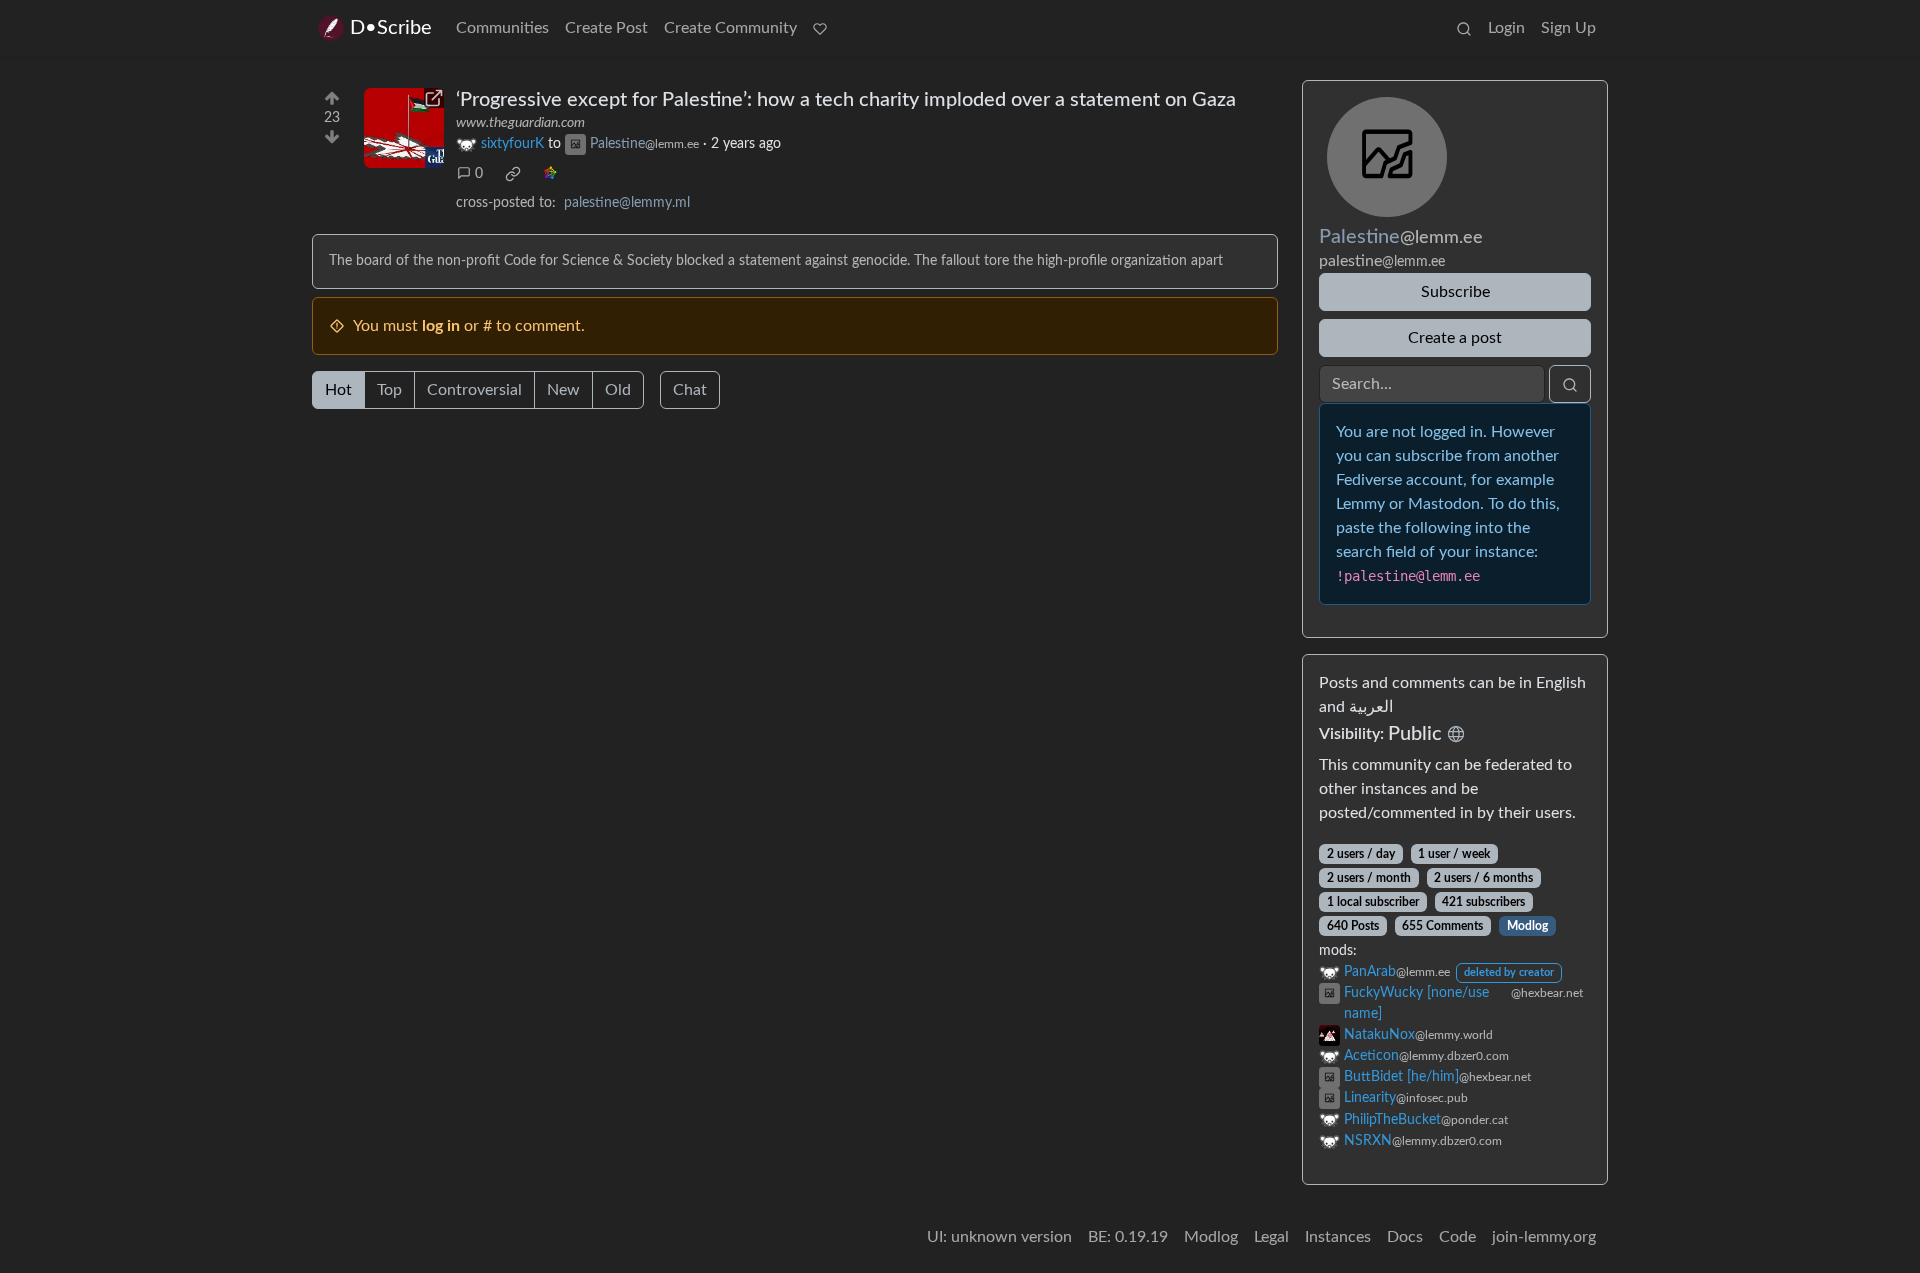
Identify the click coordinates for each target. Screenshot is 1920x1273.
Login (1506, 28)
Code (1457, 1237)
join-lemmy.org (1544, 1237)
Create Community (730, 28)
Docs (1405, 1237)
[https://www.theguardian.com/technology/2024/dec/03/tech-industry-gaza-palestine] (404, 128)
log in (441, 326)
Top (389, 390)
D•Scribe (391, 28)
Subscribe (1455, 292)
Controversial (474, 390)
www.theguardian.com (520, 123)
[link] (513, 174)
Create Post (606, 28)
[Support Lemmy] (820, 28)
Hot (338, 390)
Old (618, 390)
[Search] (1464, 28)
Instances (1338, 1237)
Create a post (1455, 338)
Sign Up (1568, 28)
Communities (502, 28)
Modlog (1527, 926)
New (563, 390)
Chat (690, 390)
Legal (1271, 1237)
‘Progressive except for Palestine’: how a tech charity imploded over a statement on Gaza (846, 100)
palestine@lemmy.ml (627, 203)
